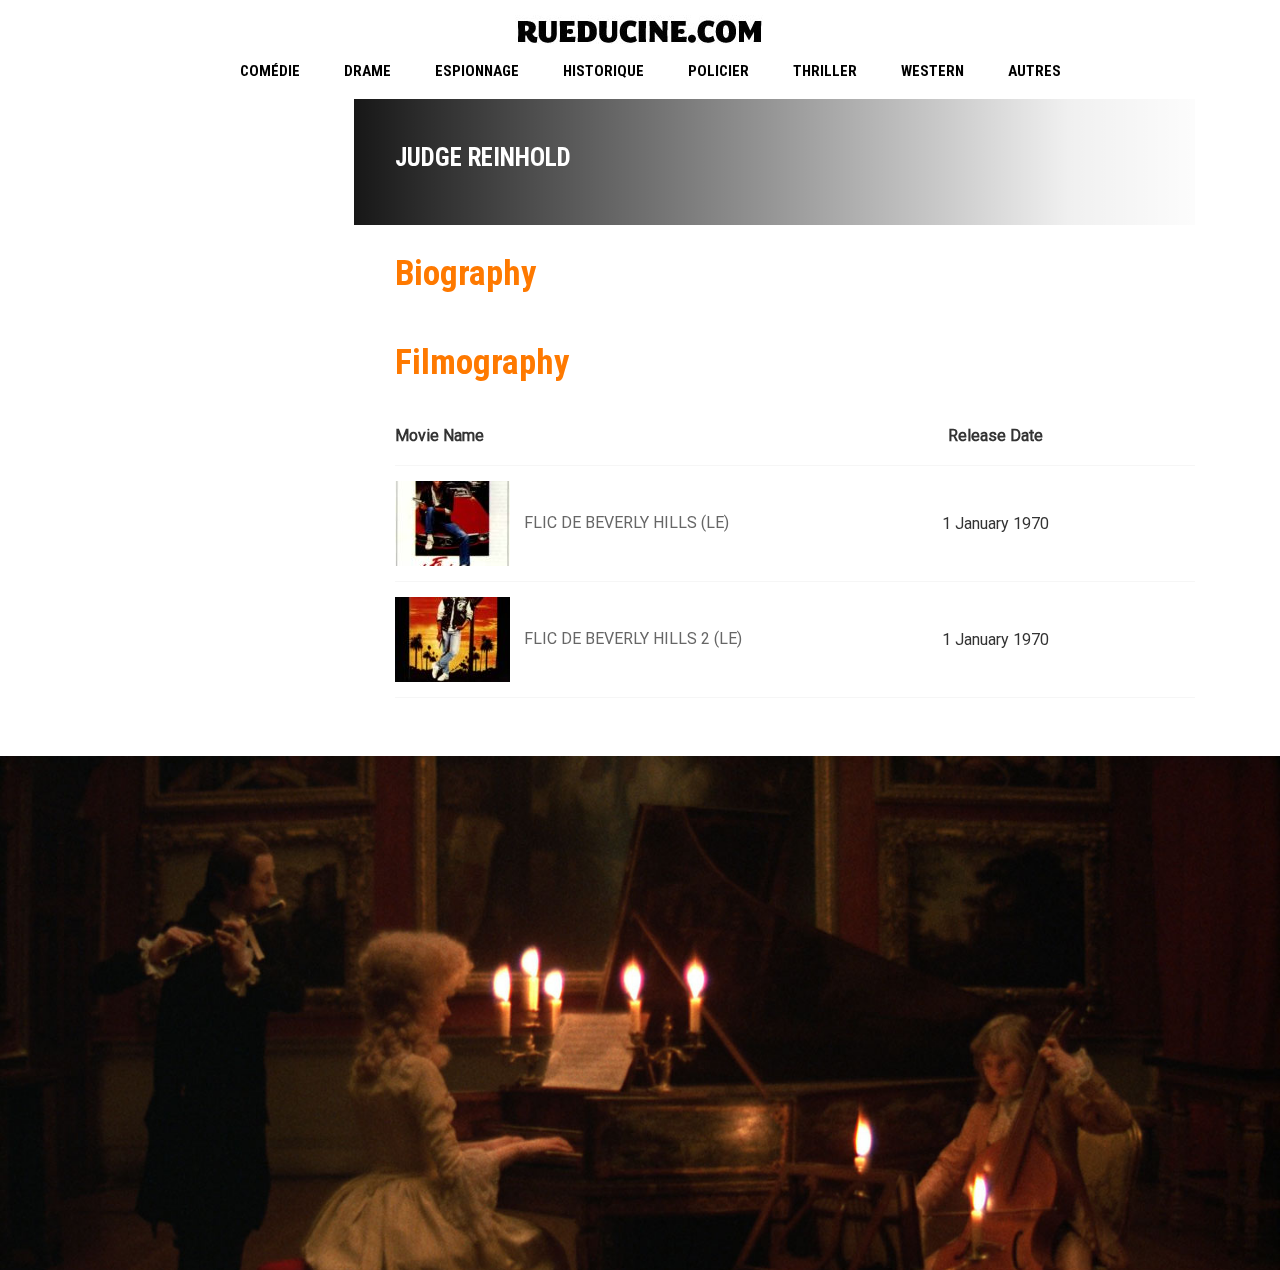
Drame (367, 71)
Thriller (825, 71)
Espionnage (477, 71)
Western (932, 71)
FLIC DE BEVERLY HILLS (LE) (626, 522)
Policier (718, 71)
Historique (603, 71)
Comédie (270, 71)
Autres (1034, 71)
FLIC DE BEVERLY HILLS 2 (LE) (633, 638)
